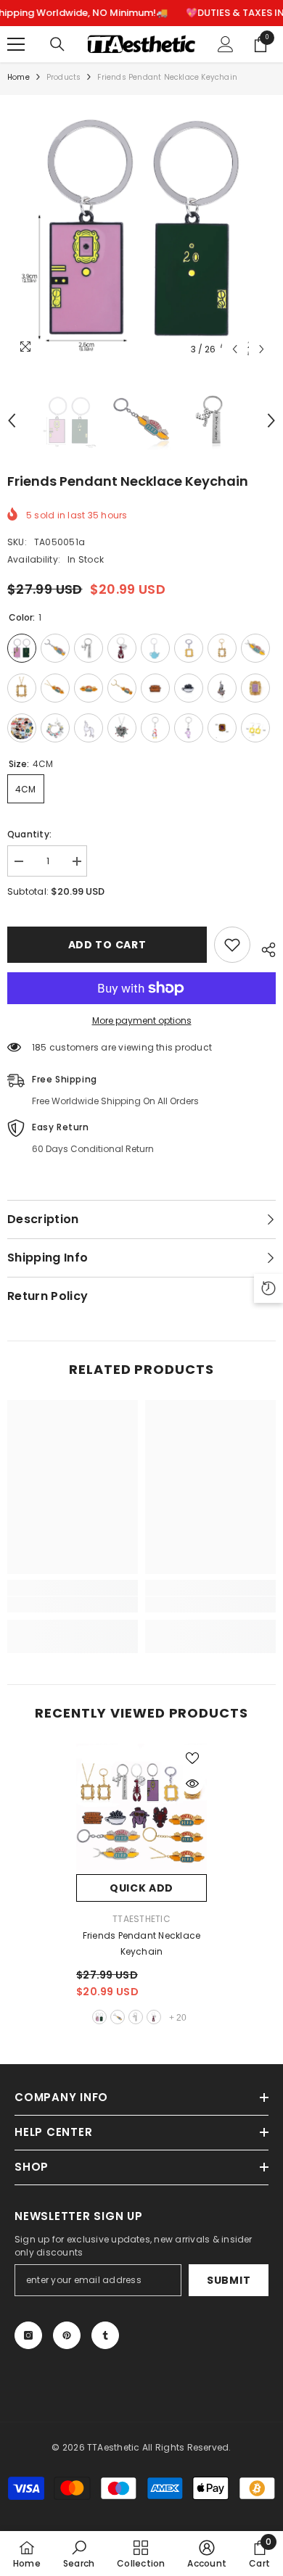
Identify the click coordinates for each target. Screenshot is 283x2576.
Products (64, 77)
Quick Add (141, 1888)
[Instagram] (28, 2335)
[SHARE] (263, 948)
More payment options (142, 1020)
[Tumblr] (105, 2335)
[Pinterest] (67, 2335)
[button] (235, 349)
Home (19, 77)
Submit (229, 2280)
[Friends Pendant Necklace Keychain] (141, 1809)
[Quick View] (192, 1784)
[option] (141, 229)
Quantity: (29, 834)
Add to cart (107, 945)
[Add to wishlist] (232, 945)
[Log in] (226, 44)
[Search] (57, 44)
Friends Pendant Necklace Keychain (142, 1943)
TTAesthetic (141, 1919)
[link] (73, 1604)
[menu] (16, 44)
